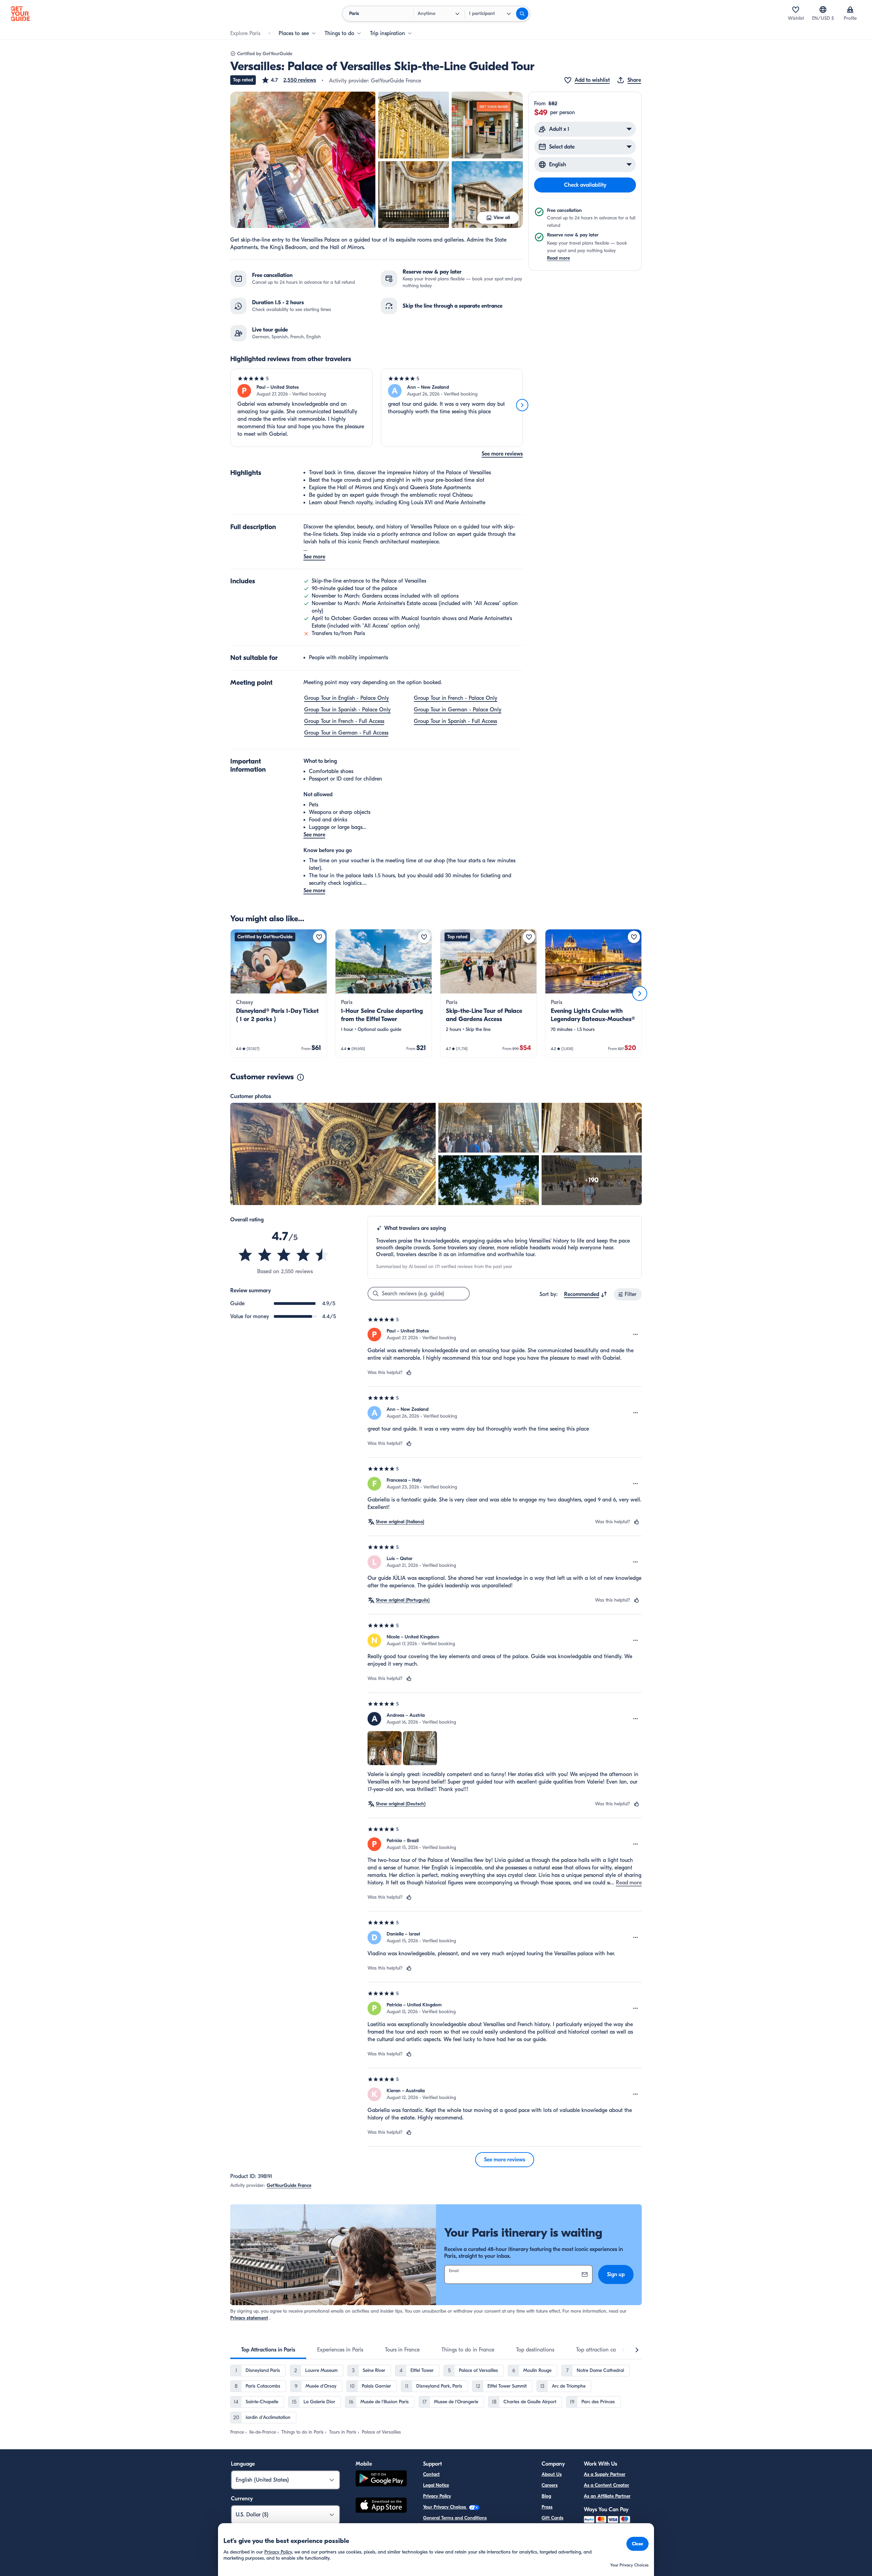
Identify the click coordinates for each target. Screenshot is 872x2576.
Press (547, 2507)
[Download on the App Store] (381, 2506)
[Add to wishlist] (319, 937)
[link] (279, 993)
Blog (546, 2496)
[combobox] (586, 1294)
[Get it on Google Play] (381, 2479)
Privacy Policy (437, 2496)
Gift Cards (552, 2518)
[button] (289, 80)
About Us (552, 2474)
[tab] (268, 2350)
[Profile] (850, 10)
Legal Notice (436, 2485)
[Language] (823, 10)
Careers (550, 2485)
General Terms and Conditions (455, 2518)
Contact (431, 2474)
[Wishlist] (796, 10)
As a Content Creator (606, 2485)
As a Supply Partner (605, 2474)
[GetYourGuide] (20, 14)
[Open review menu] (636, 1335)
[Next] (522, 405)
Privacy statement (249, 2318)
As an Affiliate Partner (607, 2496)
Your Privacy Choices (445, 2507)
